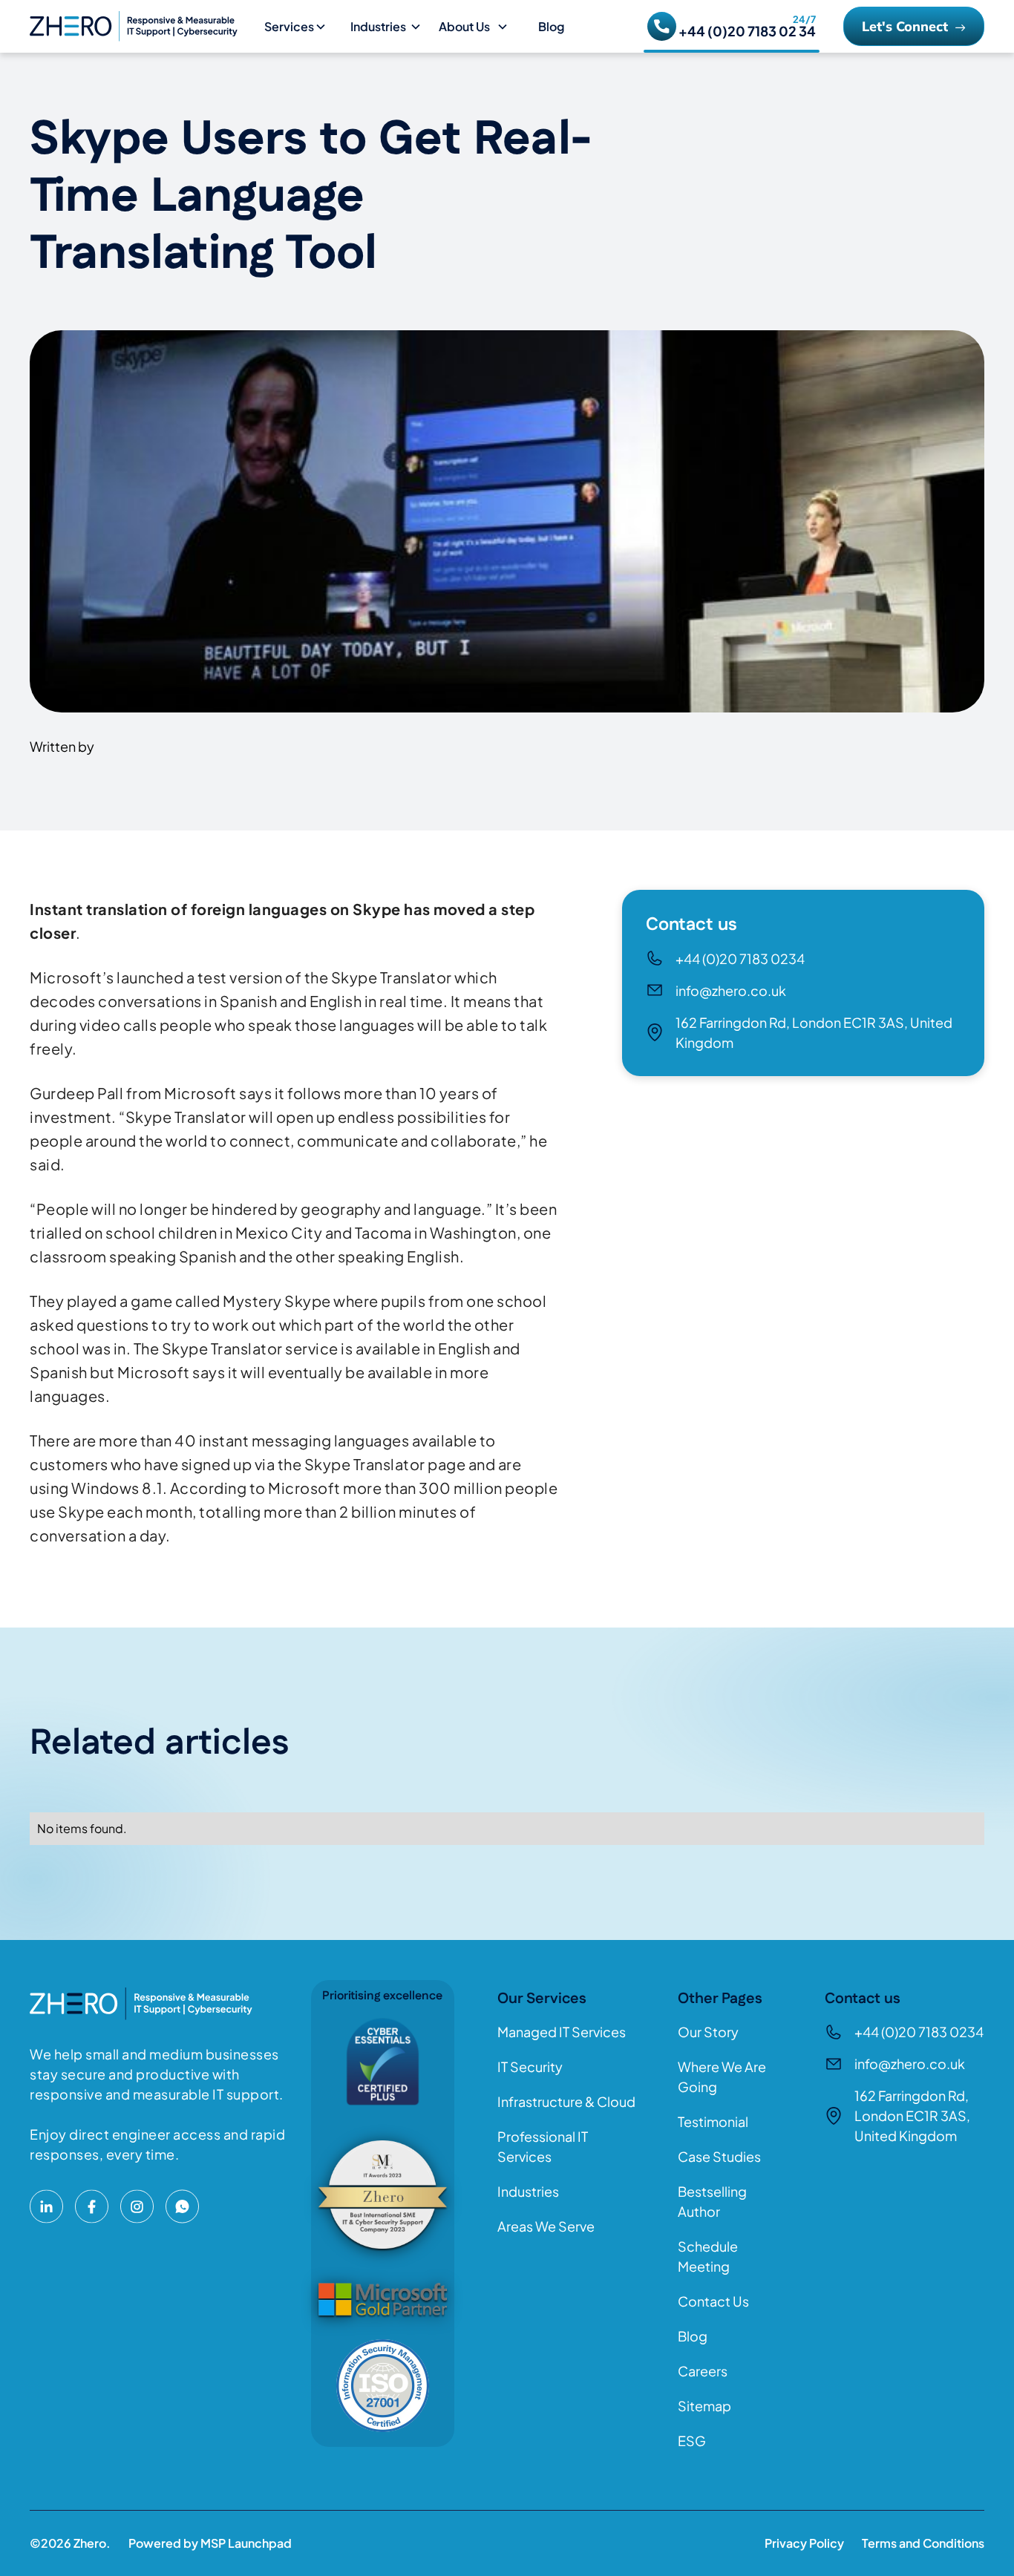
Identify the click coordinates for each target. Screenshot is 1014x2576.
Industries (528, 2191)
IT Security (530, 2067)
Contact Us (713, 2301)
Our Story (708, 2032)
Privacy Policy (804, 2543)
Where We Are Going (722, 2077)
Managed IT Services (562, 2032)
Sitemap (704, 2406)
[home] (141, 26)
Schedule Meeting (708, 2256)
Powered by (210, 2543)
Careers (703, 2371)
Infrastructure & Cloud (566, 2101)
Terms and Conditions (923, 2543)
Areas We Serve (546, 2226)
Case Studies (719, 2156)
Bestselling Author (712, 2201)
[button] (301, 27)
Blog (551, 26)
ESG (692, 2441)
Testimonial (713, 2121)
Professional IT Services (543, 2146)
